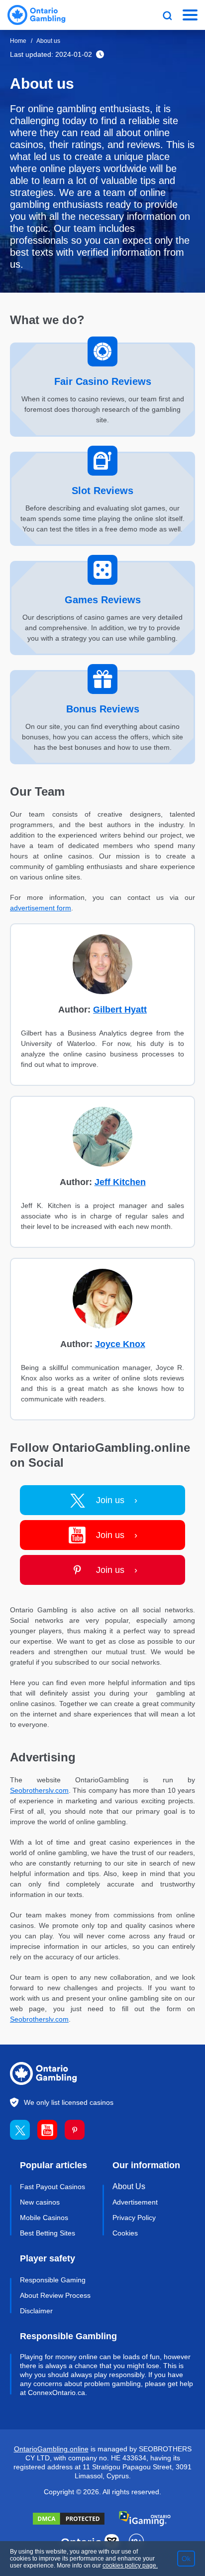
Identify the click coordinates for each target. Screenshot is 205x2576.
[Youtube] (51, 2130)
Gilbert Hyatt (120, 1010)
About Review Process (55, 2295)
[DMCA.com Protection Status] (69, 2519)
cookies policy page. (130, 2566)
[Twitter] (24, 2130)
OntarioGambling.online (51, 2449)
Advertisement (135, 2202)
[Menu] (190, 15)
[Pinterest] (78, 2130)
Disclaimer (36, 2311)
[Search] (167, 15)
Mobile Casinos (44, 2218)
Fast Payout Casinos (52, 2187)
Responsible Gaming (53, 2280)
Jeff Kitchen (120, 1182)
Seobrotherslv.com (39, 1790)
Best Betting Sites (48, 2233)
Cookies (125, 2233)
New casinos (40, 2202)
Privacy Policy (134, 2218)
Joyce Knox (120, 1344)
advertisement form (41, 908)
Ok (186, 2559)
